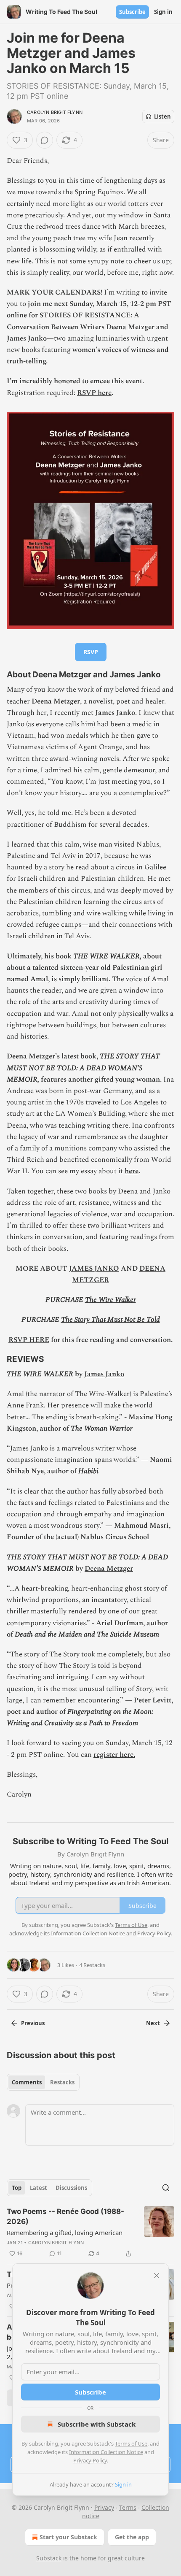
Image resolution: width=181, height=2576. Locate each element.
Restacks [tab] (62, 2082)
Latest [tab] (39, 2188)
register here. (114, 1755)
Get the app (132, 2537)
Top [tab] (17, 2188)
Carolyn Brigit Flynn (55, 112)
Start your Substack (68, 2537)
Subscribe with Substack (97, 2424)
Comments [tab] (27, 2082)
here (132, 1171)
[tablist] (43, 2082)
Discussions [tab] (71, 2188)
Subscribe (132, 12)
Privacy (104, 2507)
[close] (157, 2276)
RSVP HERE (29, 1340)
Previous (33, 2023)
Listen (162, 116)
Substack (49, 2558)
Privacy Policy (90, 2460)
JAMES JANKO (94, 1269)
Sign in (163, 12)
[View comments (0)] (45, 140)
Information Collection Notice (106, 2452)
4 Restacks (92, 1965)
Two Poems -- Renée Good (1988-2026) (65, 2216)
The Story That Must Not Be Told (110, 1320)
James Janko (104, 1374)
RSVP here (94, 393)
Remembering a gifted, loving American (65, 2232)
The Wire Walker (110, 1300)
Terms (128, 2507)
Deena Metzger (109, 1569)
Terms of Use (131, 2443)
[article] (90, 2232)
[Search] (166, 2188)
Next (153, 2023)
